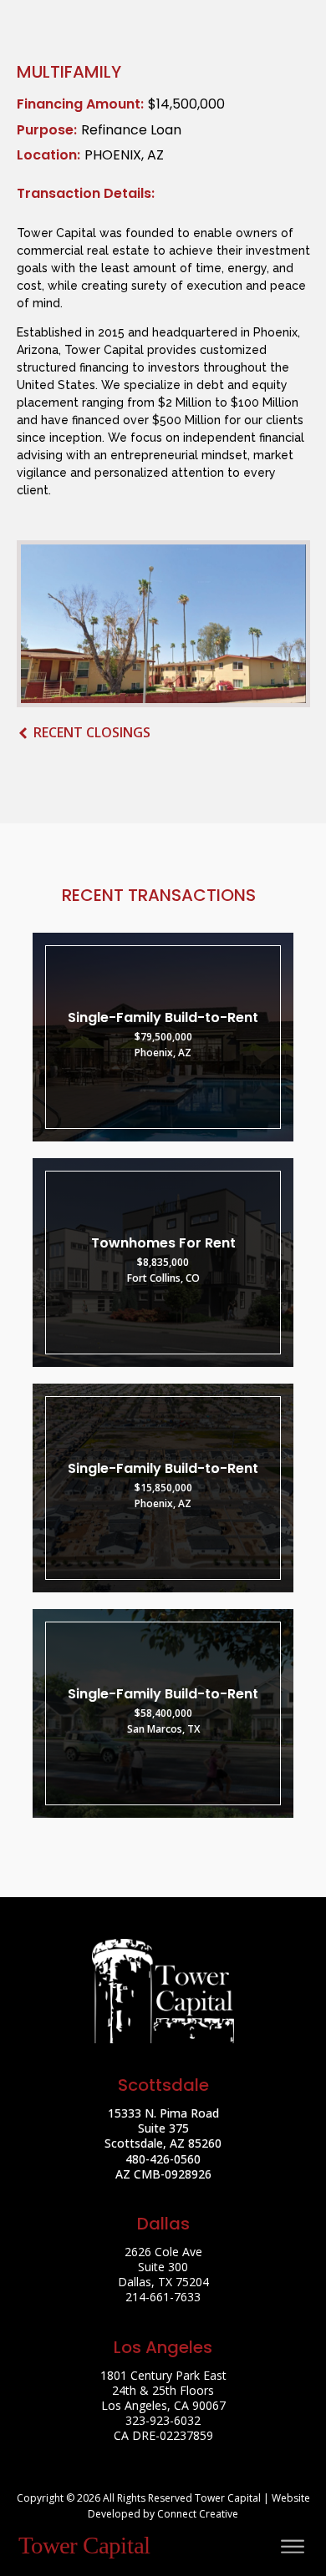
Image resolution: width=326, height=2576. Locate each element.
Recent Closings (92, 732)
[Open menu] (293, 2547)
